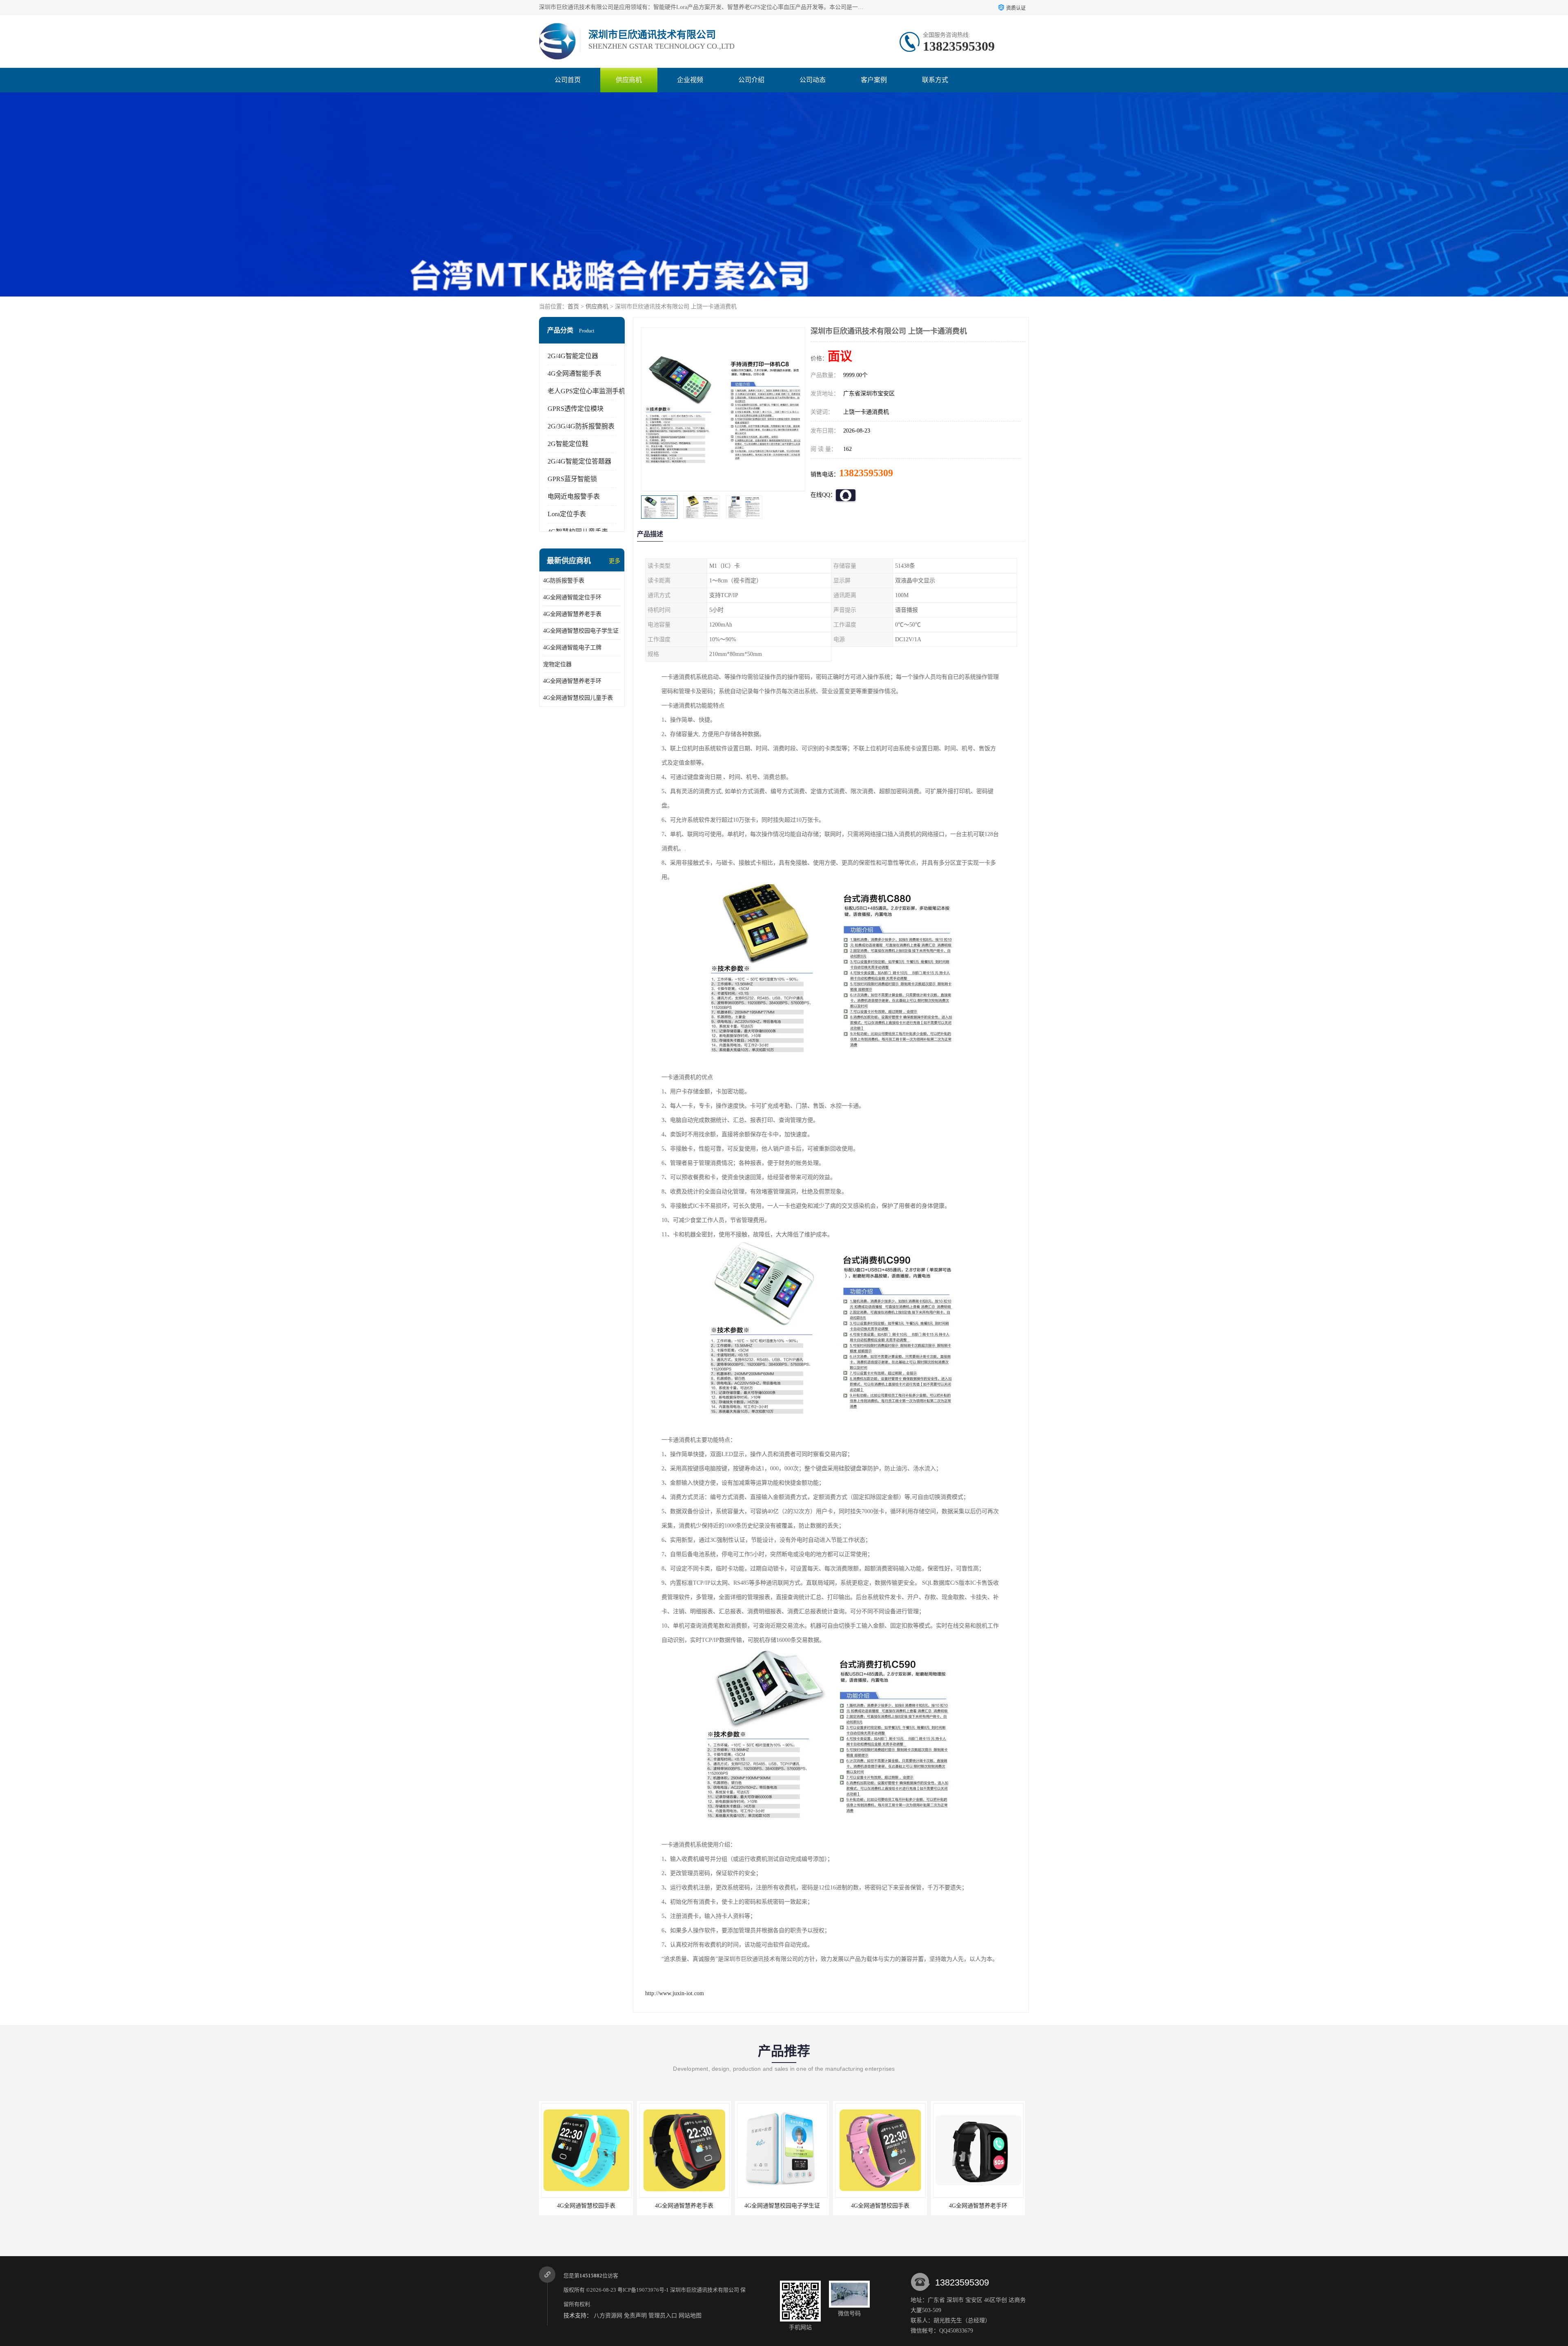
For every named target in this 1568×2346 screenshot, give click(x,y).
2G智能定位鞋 (568, 444)
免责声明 (635, 2316)
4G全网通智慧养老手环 (572, 681)
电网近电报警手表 (574, 496)
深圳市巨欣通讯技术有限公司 (705, 2290)
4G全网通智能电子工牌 (572, 648)
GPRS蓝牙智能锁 (572, 479)
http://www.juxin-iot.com (675, 1993)
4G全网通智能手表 (575, 374)
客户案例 (874, 80)
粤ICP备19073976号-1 (643, 2290)
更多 (615, 561)
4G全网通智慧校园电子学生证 (581, 631)
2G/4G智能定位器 (573, 356)
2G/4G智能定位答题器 (579, 461)
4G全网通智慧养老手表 (572, 614)
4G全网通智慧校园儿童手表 (578, 698)
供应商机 (629, 80)
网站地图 (690, 2316)
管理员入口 (663, 2316)
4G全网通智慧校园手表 (684, 2206)
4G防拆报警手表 (564, 581)
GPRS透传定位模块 (576, 409)
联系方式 (935, 80)
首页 (573, 307)
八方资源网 (608, 2316)
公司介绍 (751, 80)
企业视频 (690, 80)
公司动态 (813, 80)
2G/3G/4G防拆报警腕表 (581, 426)
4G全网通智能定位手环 (572, 597)
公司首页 (568, 80)
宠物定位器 (557, 664)
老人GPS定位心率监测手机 (586, 391)
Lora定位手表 (567, 514)
